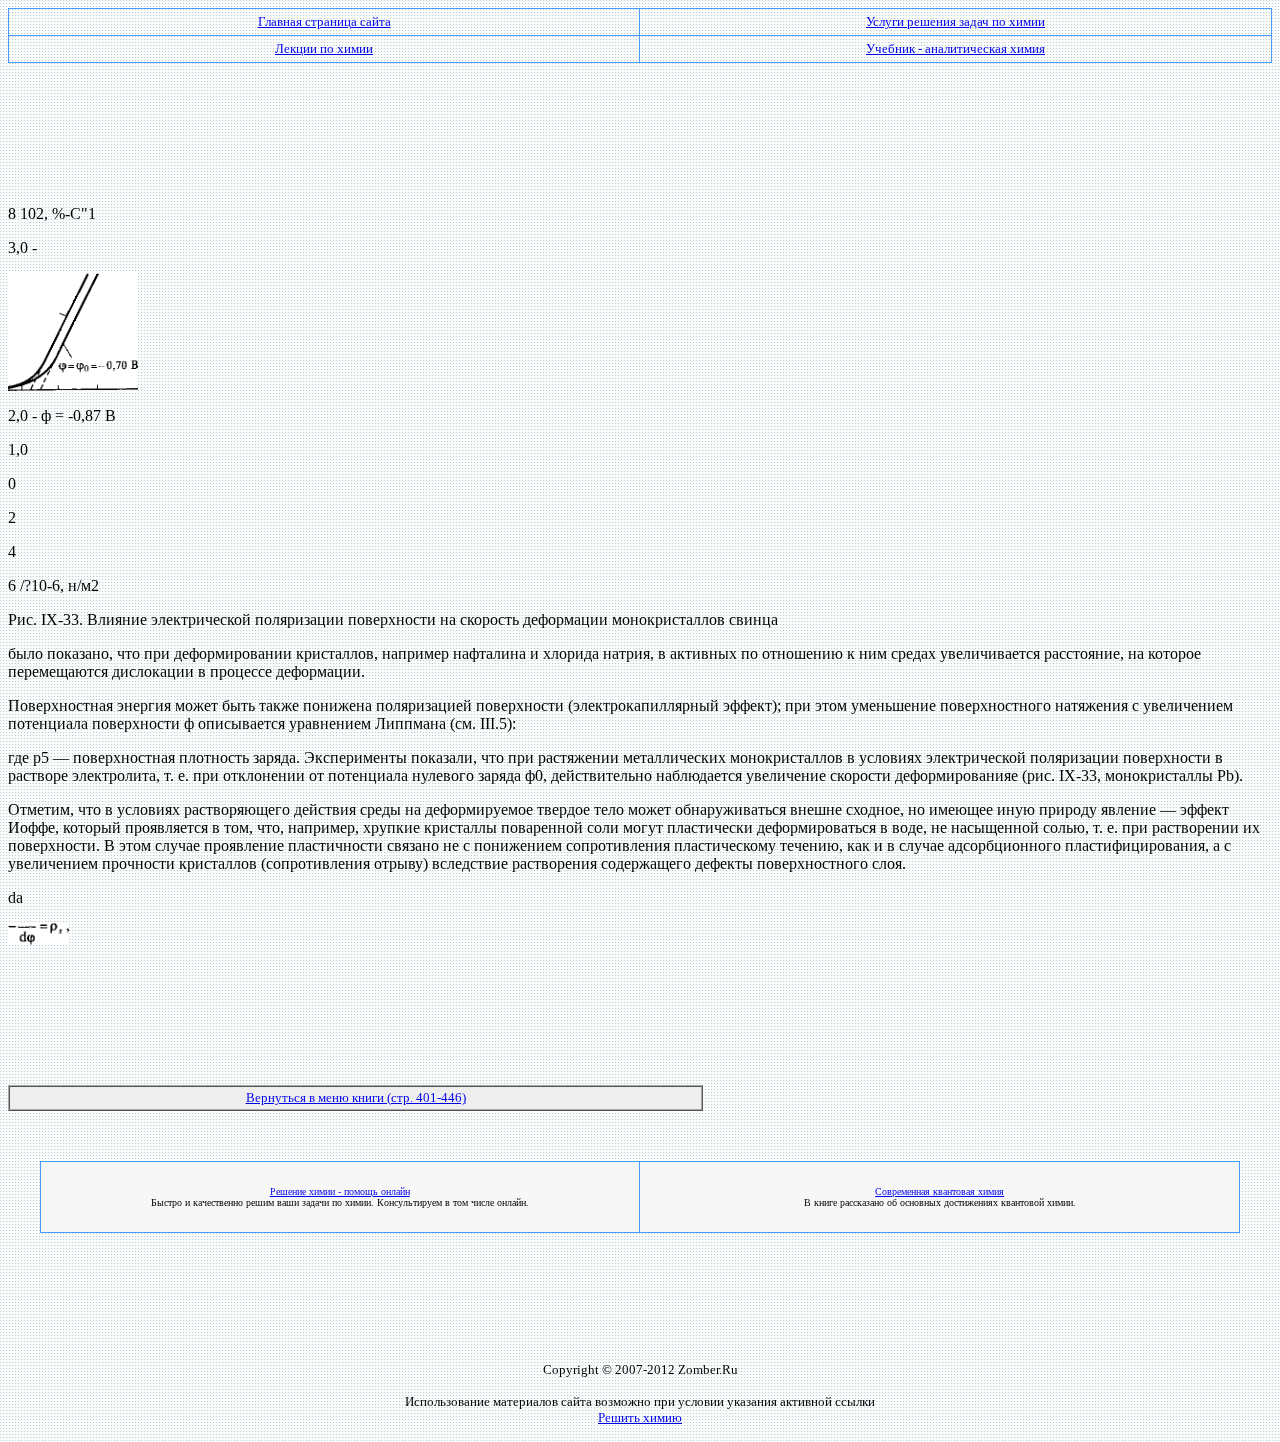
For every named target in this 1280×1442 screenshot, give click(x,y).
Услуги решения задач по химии (955, 21)
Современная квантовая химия (939, 1191)
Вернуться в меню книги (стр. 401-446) (356, 1097)
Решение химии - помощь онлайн (340, 1191)
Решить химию (640, 1417)
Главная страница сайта (324, 21)
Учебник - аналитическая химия (955, 48)
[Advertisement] (640, 126)
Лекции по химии (324, 48)
